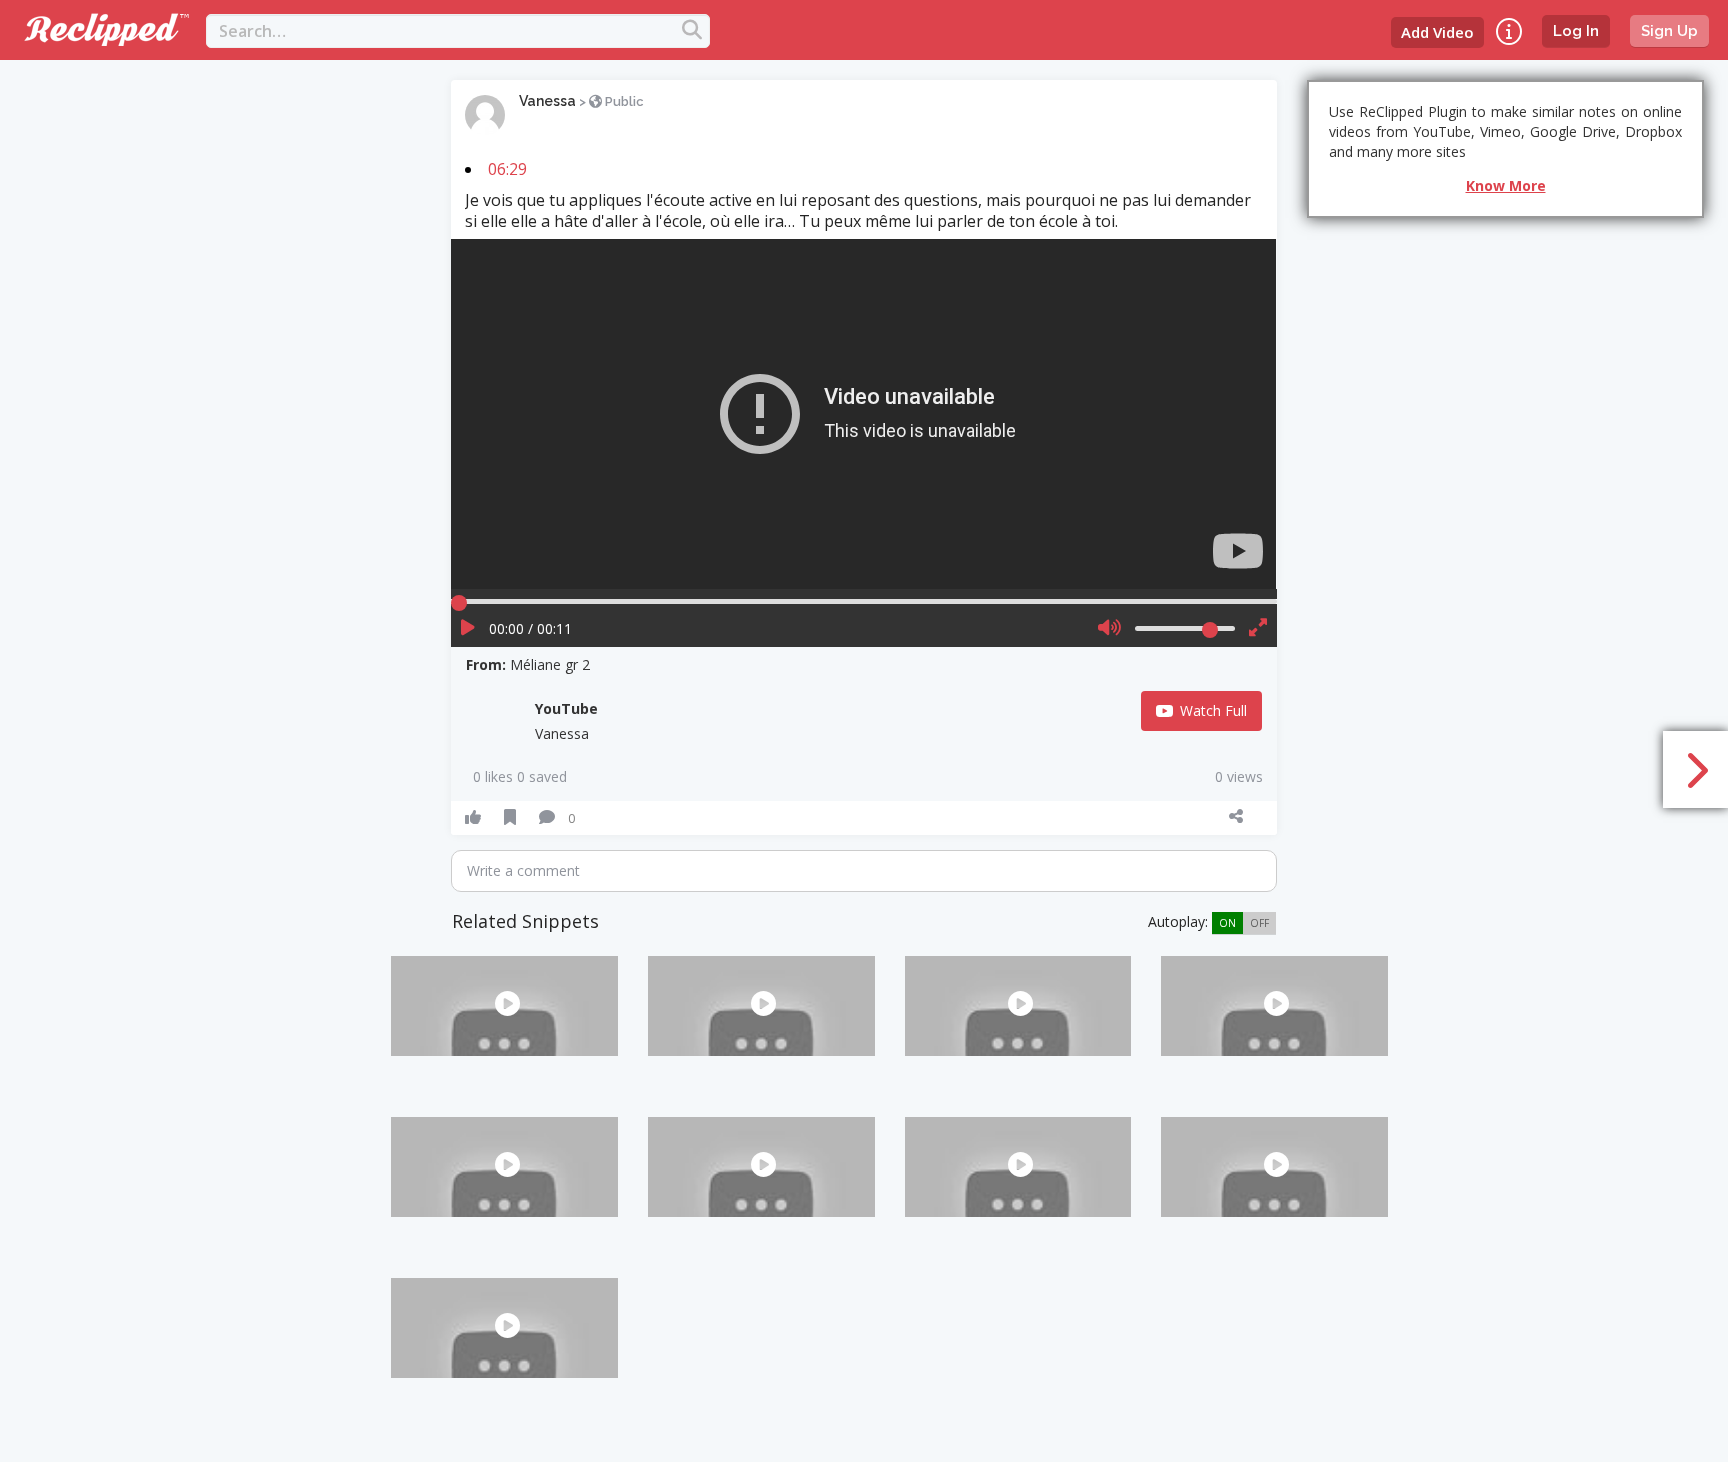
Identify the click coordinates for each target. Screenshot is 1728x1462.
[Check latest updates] (1509, 31)
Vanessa (547, 101)
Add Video (1437, 32)
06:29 (507, 169)
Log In (1576, 31)
